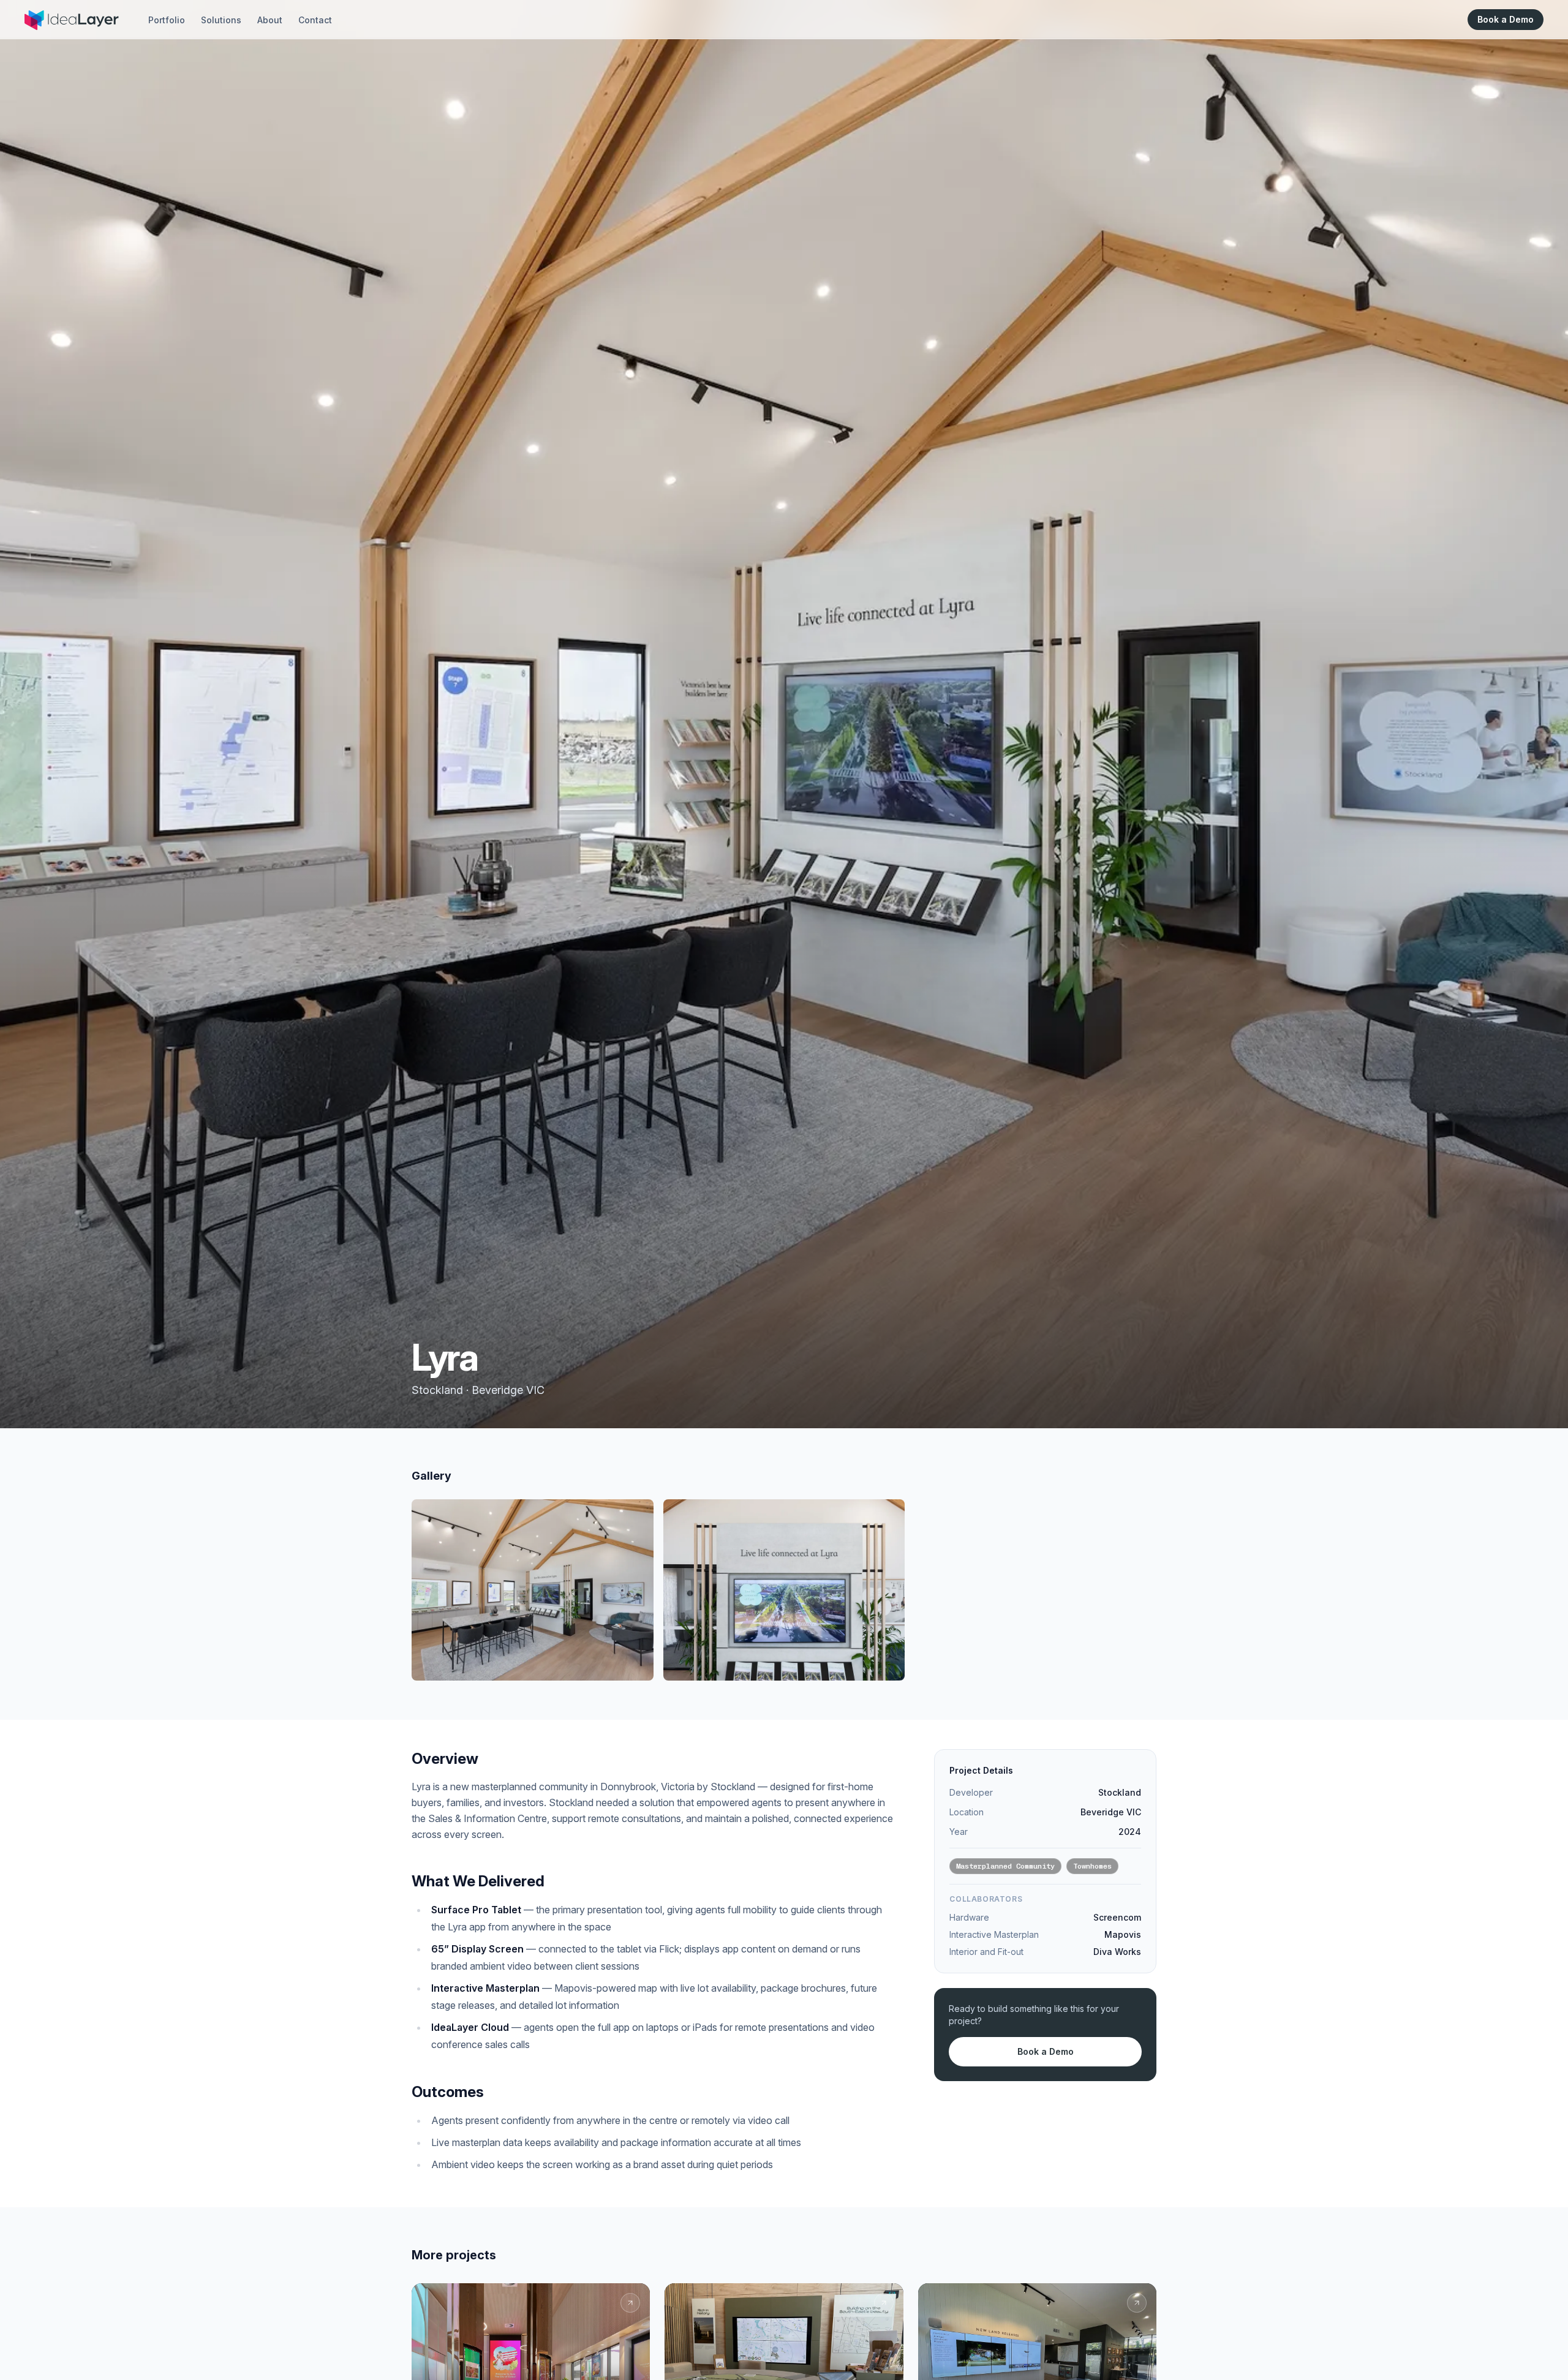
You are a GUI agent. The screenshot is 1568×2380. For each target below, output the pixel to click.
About (270, 20)
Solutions (221, 20)
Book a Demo (1506, 19)
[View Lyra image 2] (784, 1590)
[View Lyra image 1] (533, 1590)
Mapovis (1123, 1934)
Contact (315, 20)
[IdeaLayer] (71, 20)
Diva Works (1117, 1952)
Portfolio (167, 20)
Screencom (1117, 1917)
